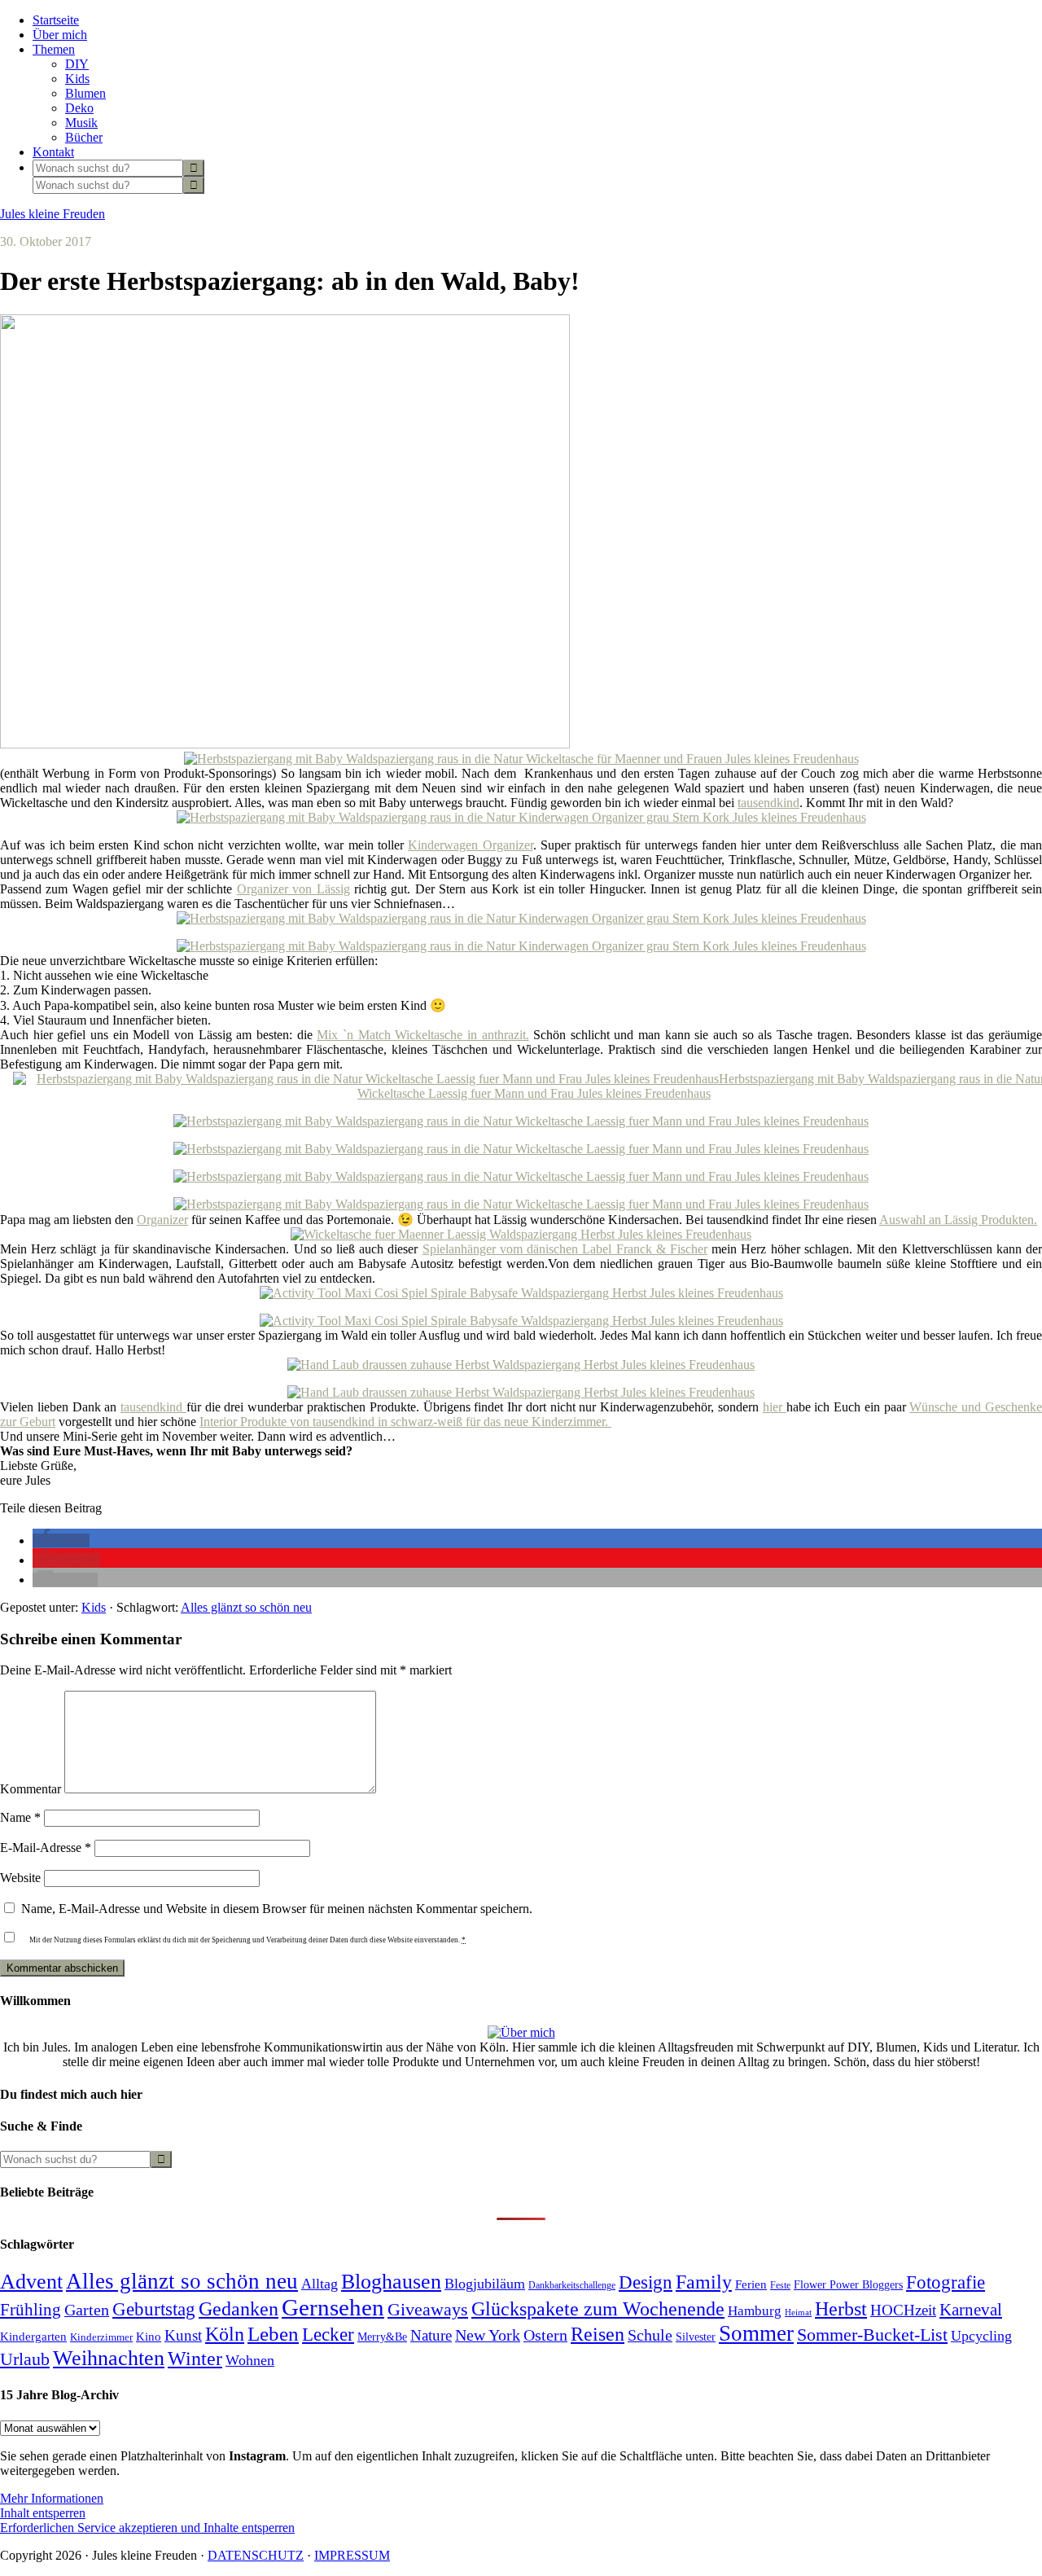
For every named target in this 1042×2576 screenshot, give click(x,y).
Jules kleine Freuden (53, 214)
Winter (195, 2359)
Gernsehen (333, 2307)
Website (20, 1878)
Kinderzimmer (101, 2337)
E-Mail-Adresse (46, 1848)
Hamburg (755, 2311)
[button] (61, 1540)
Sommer (756, 2333)
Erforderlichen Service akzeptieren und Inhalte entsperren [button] (147, 2528)
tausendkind (768, 803)
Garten (87, 2310)
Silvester (696, 2337)
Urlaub (25, 2359)
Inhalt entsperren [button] (43, 2513)
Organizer (162, 1220)
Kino (149, 2337)
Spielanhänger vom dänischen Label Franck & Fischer (565, 1249)
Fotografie (946, 2282)
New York (488, 2335)
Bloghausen (391, 2282)
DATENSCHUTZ (256, 2555)
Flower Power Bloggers (848, 2284)
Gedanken (239, 2309)
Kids (94, 1607)
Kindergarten (33, 2337)
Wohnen (250, 2360)
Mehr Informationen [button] (52, 2498)
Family (704, 2282)
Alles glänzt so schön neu (246, 1607)
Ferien (751, 2284)
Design (646, 2282)
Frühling (31, 2310)
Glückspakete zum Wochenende (598, 2308)
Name (20, 1817)
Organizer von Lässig (293, 889)
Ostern (545, 2335)
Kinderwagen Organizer (470, 845)
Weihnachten (109, 2358)
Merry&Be (382, 2337)
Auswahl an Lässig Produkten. (958, 1220)
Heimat (798, 2313)
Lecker (328, 2335)
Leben (273, 2334)
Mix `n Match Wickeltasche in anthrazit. (422, 1035)
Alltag (320, 2284)
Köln (225, 2334)
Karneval (971, 2310)
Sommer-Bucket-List (872, 2335)
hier (775, 1407)
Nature (431, 2335)
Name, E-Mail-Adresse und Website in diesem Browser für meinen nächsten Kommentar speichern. (277, 1909)
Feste (780, 2286)
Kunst (183, 2335)
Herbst (841, 2309)
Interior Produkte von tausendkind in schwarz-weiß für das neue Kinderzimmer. (405, 1422)
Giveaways (428, 2310)
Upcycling (981, 2336)
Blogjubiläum (485, 2284)
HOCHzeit (903, 2310)
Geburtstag (154, 2309)
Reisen (598, 2334)
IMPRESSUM (352, 2555)
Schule (650, 2335)
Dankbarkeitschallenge (572, 2286)
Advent (31, 2282)
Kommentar (31, 1789)
